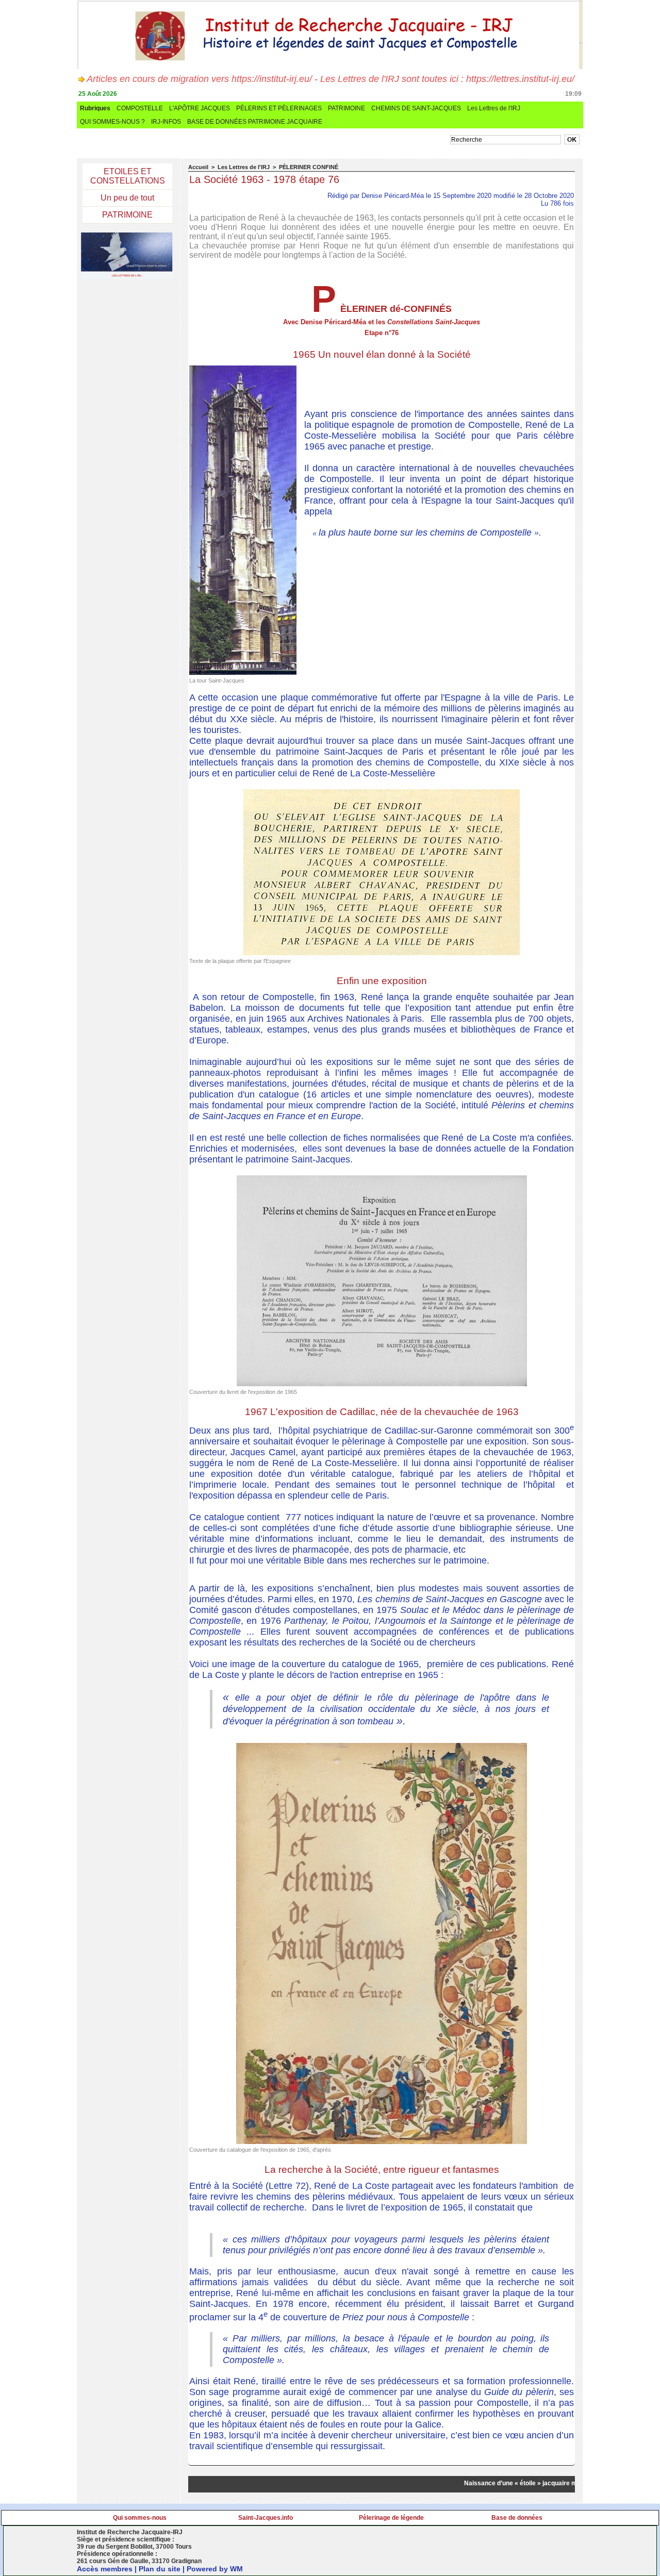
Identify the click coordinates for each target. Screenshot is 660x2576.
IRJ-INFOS (166, 122)
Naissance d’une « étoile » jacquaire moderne (511, 2483)
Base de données (517, 2518)
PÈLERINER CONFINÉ (309, 167)
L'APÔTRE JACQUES (200, 108)
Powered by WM (215, 2569)
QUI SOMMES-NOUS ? (112, 122)
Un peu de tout (127, 198)
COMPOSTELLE (140, 108)
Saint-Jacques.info (266, 2518)
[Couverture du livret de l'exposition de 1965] (382, 1178)
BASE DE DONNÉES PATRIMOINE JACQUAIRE (255, 122)
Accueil (198, 167)
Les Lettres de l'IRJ (494, 108)
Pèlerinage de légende (391, 2518)
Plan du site (160, 2569)
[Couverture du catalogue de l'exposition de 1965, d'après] (382, 1746)
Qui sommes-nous (140, 2518)
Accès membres (105, 2569)
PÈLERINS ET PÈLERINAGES (279, 108)
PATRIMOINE (346, 108)
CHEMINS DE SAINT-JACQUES (416, 108)
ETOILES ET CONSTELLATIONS (128, 176)
